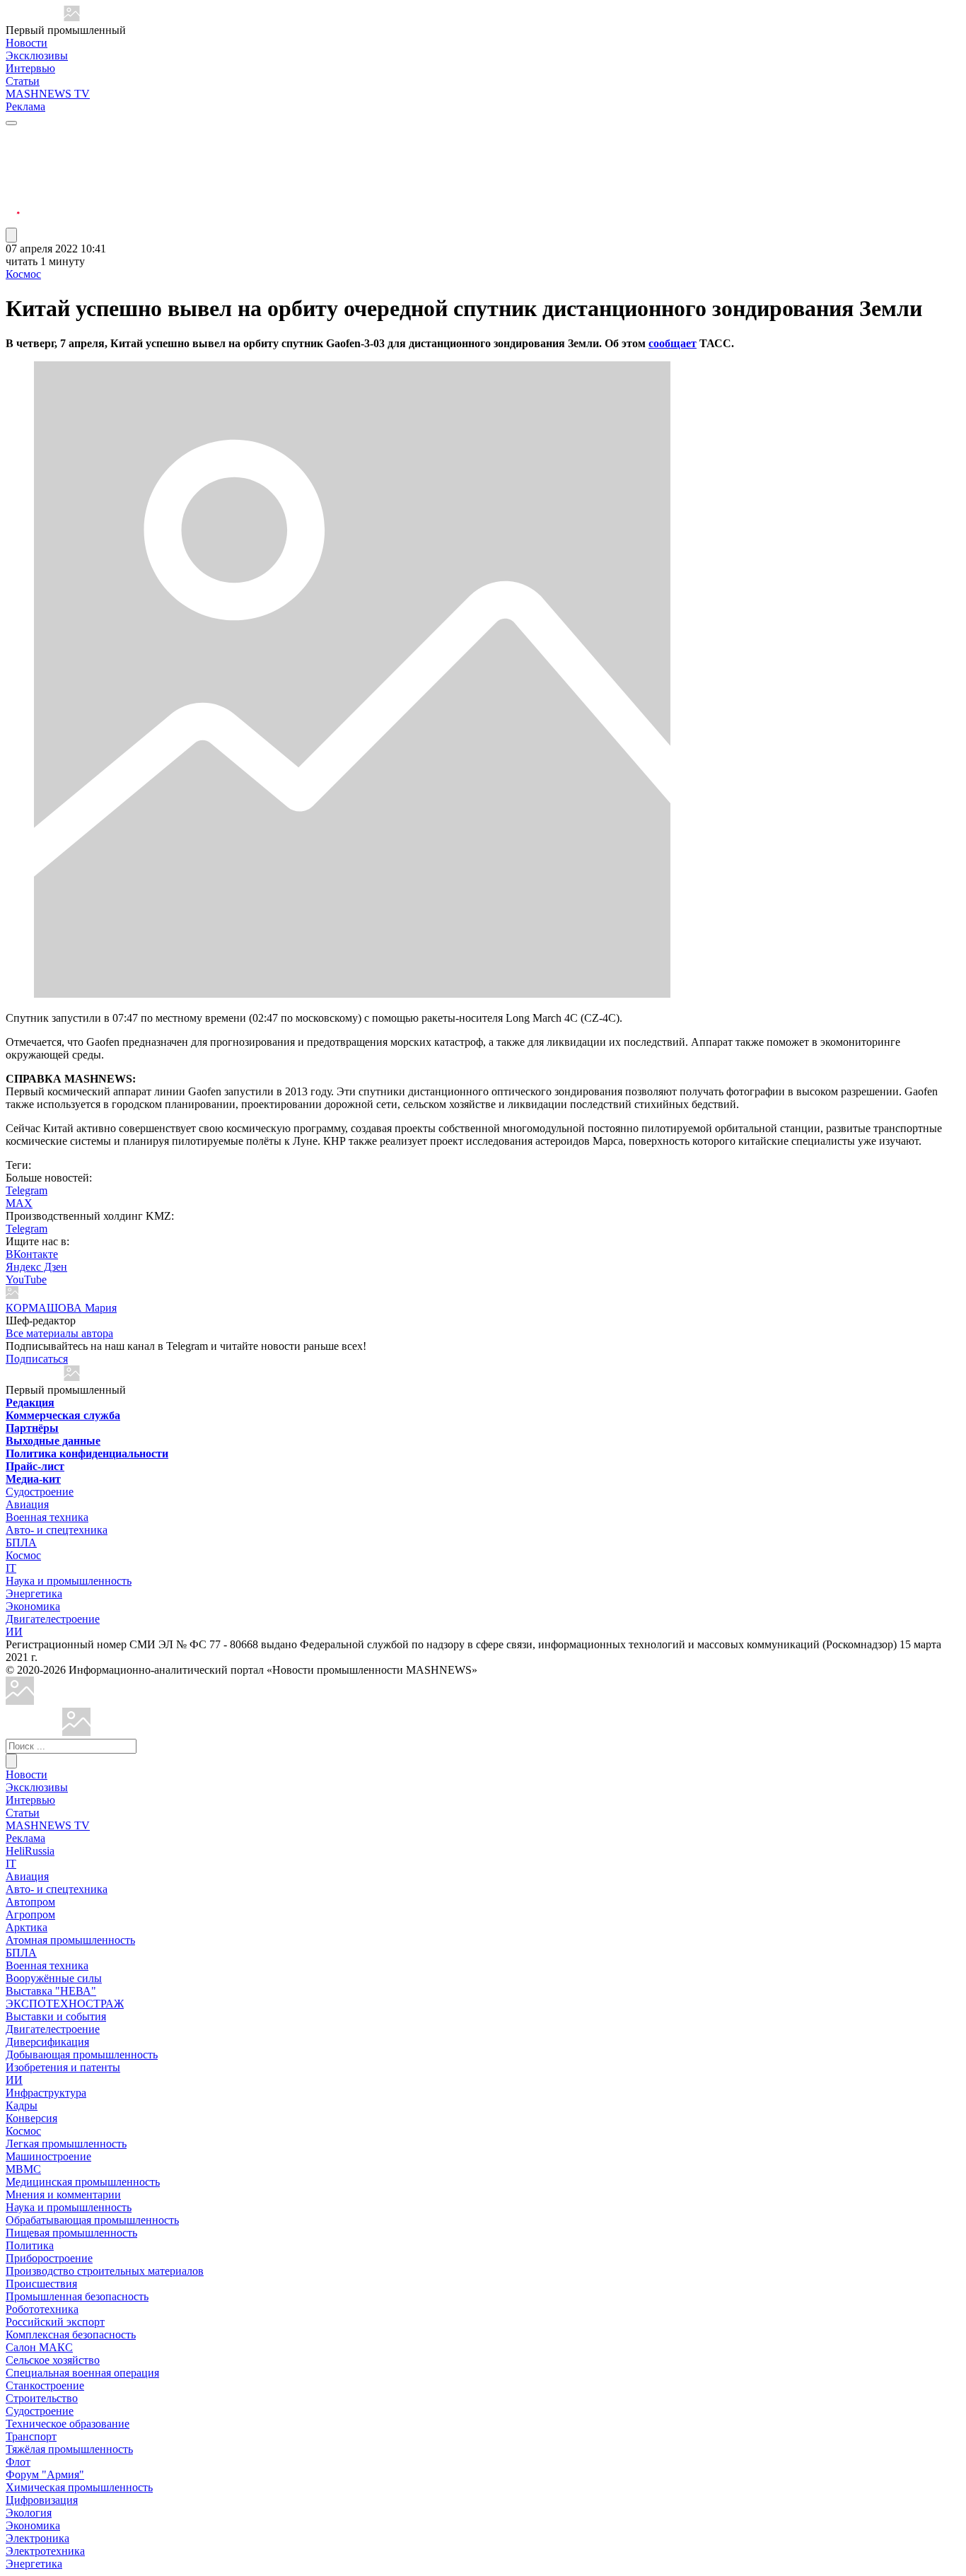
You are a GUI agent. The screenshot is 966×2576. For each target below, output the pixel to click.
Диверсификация (47, 2042)
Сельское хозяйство (53, 2360)
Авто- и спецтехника (57, 1530)
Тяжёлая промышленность (69, 2449)
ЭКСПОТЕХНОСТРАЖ (65, 2004)
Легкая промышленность (66, 2144)
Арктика (27, 1927)
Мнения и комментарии (63, 2195)
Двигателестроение (53, 1619)
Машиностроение (48, 2156)
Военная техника (47, 1517)
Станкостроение (45, 2385)
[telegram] (13, 136)
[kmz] (76, 1732)
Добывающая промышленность (82, 2055)
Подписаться (37, 1359)
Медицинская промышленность (83, 2182)
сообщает (673, 343)
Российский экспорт (55, 2322)
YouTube (26, 1280)
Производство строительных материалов (105, 2271)
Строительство (42, 2398)
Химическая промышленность (79, 2487)
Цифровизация (42, 2500)
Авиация (27, 1504)
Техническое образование (68, 2424)
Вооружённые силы (54, 1978)
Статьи (23, 81)
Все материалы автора (59, 1333)
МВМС (23, 2169)
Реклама (25, 106)
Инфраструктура (46, 2093)
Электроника (37, 2538)
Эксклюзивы (37, 56)
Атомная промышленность (70, 1940)
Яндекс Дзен (36, 1267)
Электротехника (45, 2551)
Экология (29, 2513)
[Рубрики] (11, 123)
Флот (18, 2462)
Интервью (30, 68)
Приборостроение (49, 2258)
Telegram (27, 1190)
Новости (27, 43)
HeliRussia (30, 1851)
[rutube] (13, 221)
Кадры (22, 2105)
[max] (13, 153)
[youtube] (13, 170)
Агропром (30, 1914)
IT (11, 1568)
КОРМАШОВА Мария (61, 1308)
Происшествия (41, 2284)
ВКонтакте (32, 1254)
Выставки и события (56, 2016)
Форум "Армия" (45, 2475)
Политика (30, 2245)
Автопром (30, 1902)
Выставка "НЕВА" (51, 1991)
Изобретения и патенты (63, 2067)
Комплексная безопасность (71, 2335)
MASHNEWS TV (48, 94)
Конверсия (31, 2118)
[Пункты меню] (11, 235)
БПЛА (21, 1543)
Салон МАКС (39, 2347)
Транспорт (31, 2436)
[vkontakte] (13, 187)
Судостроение (40, 1492)
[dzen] (13, 204)
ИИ (14, 1632)
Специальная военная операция (82, 2373)
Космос (23, 274)
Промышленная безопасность (77, 2296)
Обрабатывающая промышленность (92, 2220)
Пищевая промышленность (71, 2233)
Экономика (33, 1606)
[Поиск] (11, 1761)
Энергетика (34, 1593)
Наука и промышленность (69, 1581)
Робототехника (42, 2309)
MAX (19, 1203)
